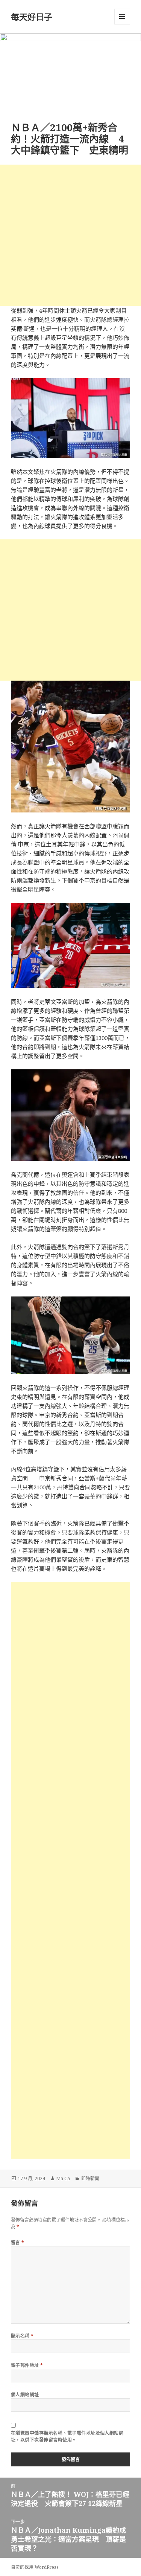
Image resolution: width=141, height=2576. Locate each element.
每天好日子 (32, 17)
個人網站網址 (25, 2395)
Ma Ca (63, 2178)
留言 (18, 2242)
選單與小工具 (122, 17)
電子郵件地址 (27, 2365)
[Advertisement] (70, 235)
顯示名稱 (22, 2336)
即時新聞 (90, 2178)
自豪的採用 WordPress (35, 2567)
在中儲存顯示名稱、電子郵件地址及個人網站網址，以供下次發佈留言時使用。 (67, 2436)
